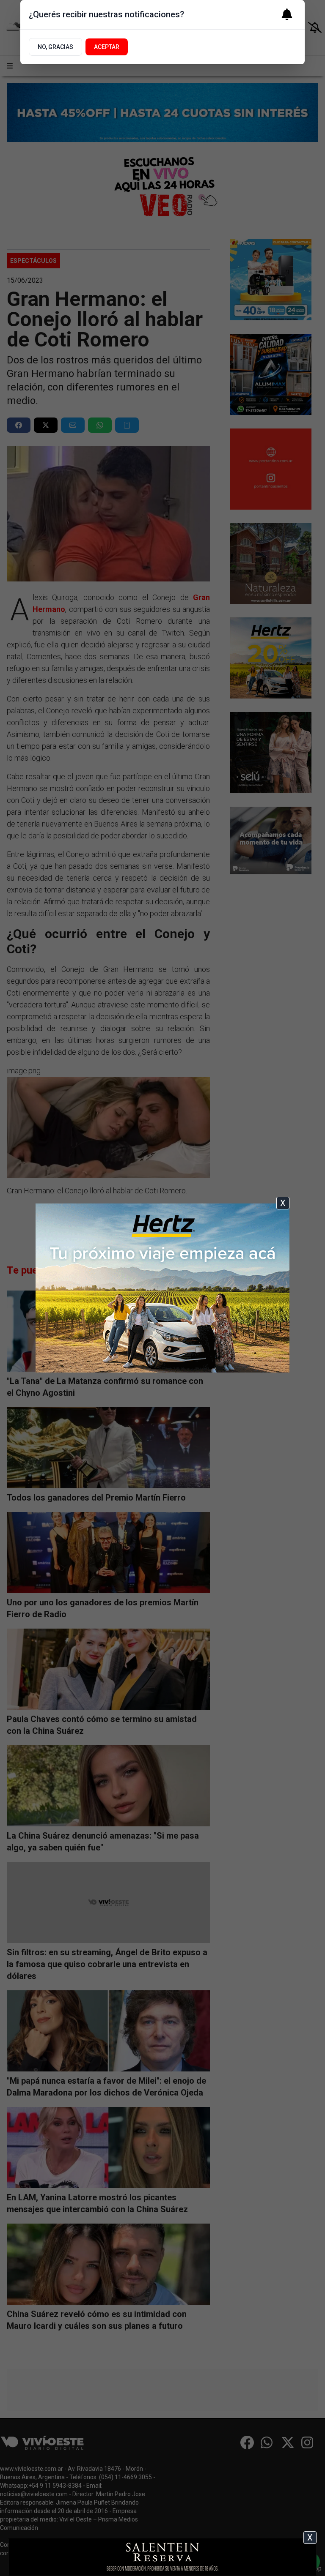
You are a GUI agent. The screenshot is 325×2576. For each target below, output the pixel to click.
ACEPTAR (107, 47)
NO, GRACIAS (55, 47)
